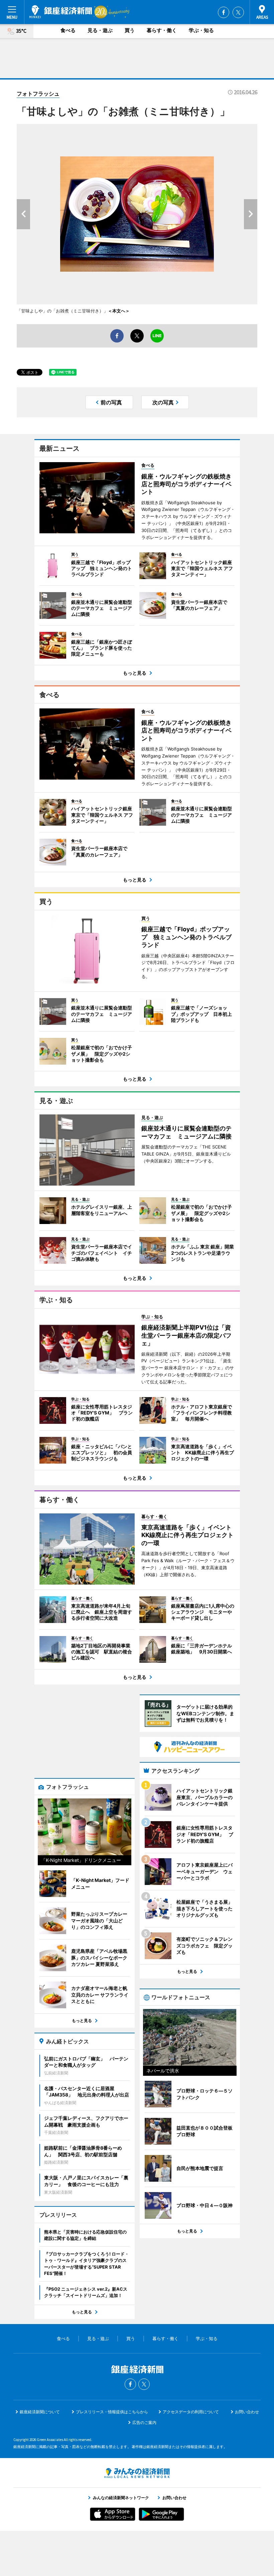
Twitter (238, 12)
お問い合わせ (247, 2412)
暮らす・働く (162, 30)
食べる (68, 30)
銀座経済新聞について (40, 2412)
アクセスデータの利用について (191, 2412)
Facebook (224, 12)
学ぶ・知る (201, 30)
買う (130, 30)
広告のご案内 (144, 2422)
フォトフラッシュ (38, 94)
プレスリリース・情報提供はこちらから (112, 2412)
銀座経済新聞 (61, 12)
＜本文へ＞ (119, 311)
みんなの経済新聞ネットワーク (137, 2473)
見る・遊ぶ (100, 30)
